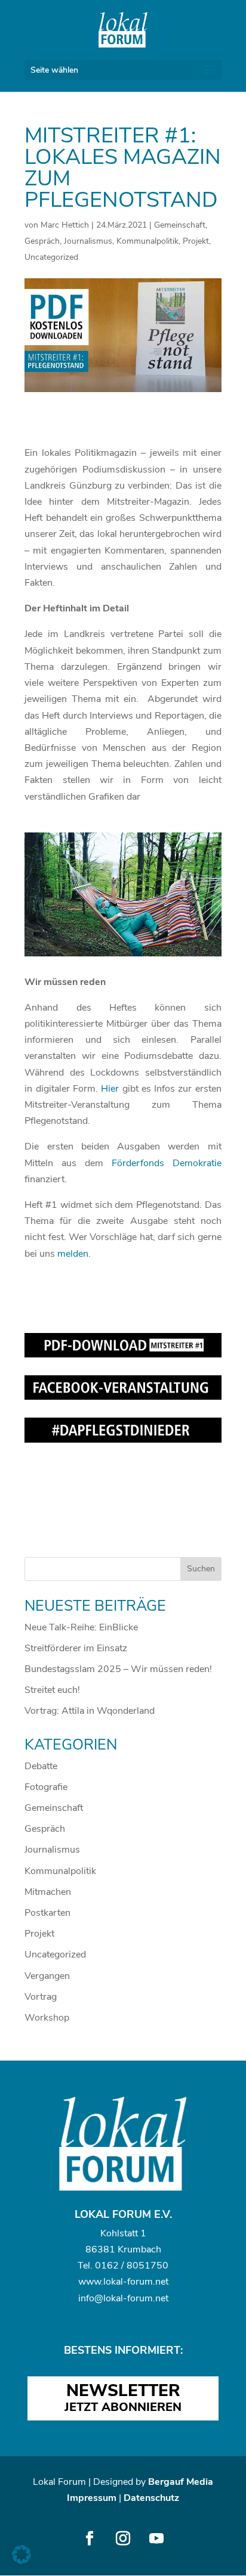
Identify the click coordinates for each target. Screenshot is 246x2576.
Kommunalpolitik (147, 241)
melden (73, 1254)
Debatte (41, 1766)
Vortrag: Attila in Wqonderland (90, 1711)
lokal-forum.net (136, 2282)
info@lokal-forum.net (123, 2298)
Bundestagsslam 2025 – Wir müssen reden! (118, 1669)
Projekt (196, 241)
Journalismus (88, 241)
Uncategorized (51, 257)
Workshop (47, 2018)
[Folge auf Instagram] (123, 2538)
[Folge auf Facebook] (90, 2538)
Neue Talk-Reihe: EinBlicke (81, 1627)
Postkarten (47, 1913)
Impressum (92, 2498)
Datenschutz (151, 2498)
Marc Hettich (65, 225)
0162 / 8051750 (132, 2266)
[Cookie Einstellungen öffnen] (21, 2561)
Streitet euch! (52, 1690)
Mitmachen (48, 1892)
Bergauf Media (181, 2482)
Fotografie (46, 1787)
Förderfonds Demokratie (167, 1163)
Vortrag (41, 1997)
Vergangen (47, 1976)
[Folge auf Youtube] (156, 2538)
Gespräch (42, 241)
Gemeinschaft (180, 225)
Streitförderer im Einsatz (76, 1648)
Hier (110, 1089)
